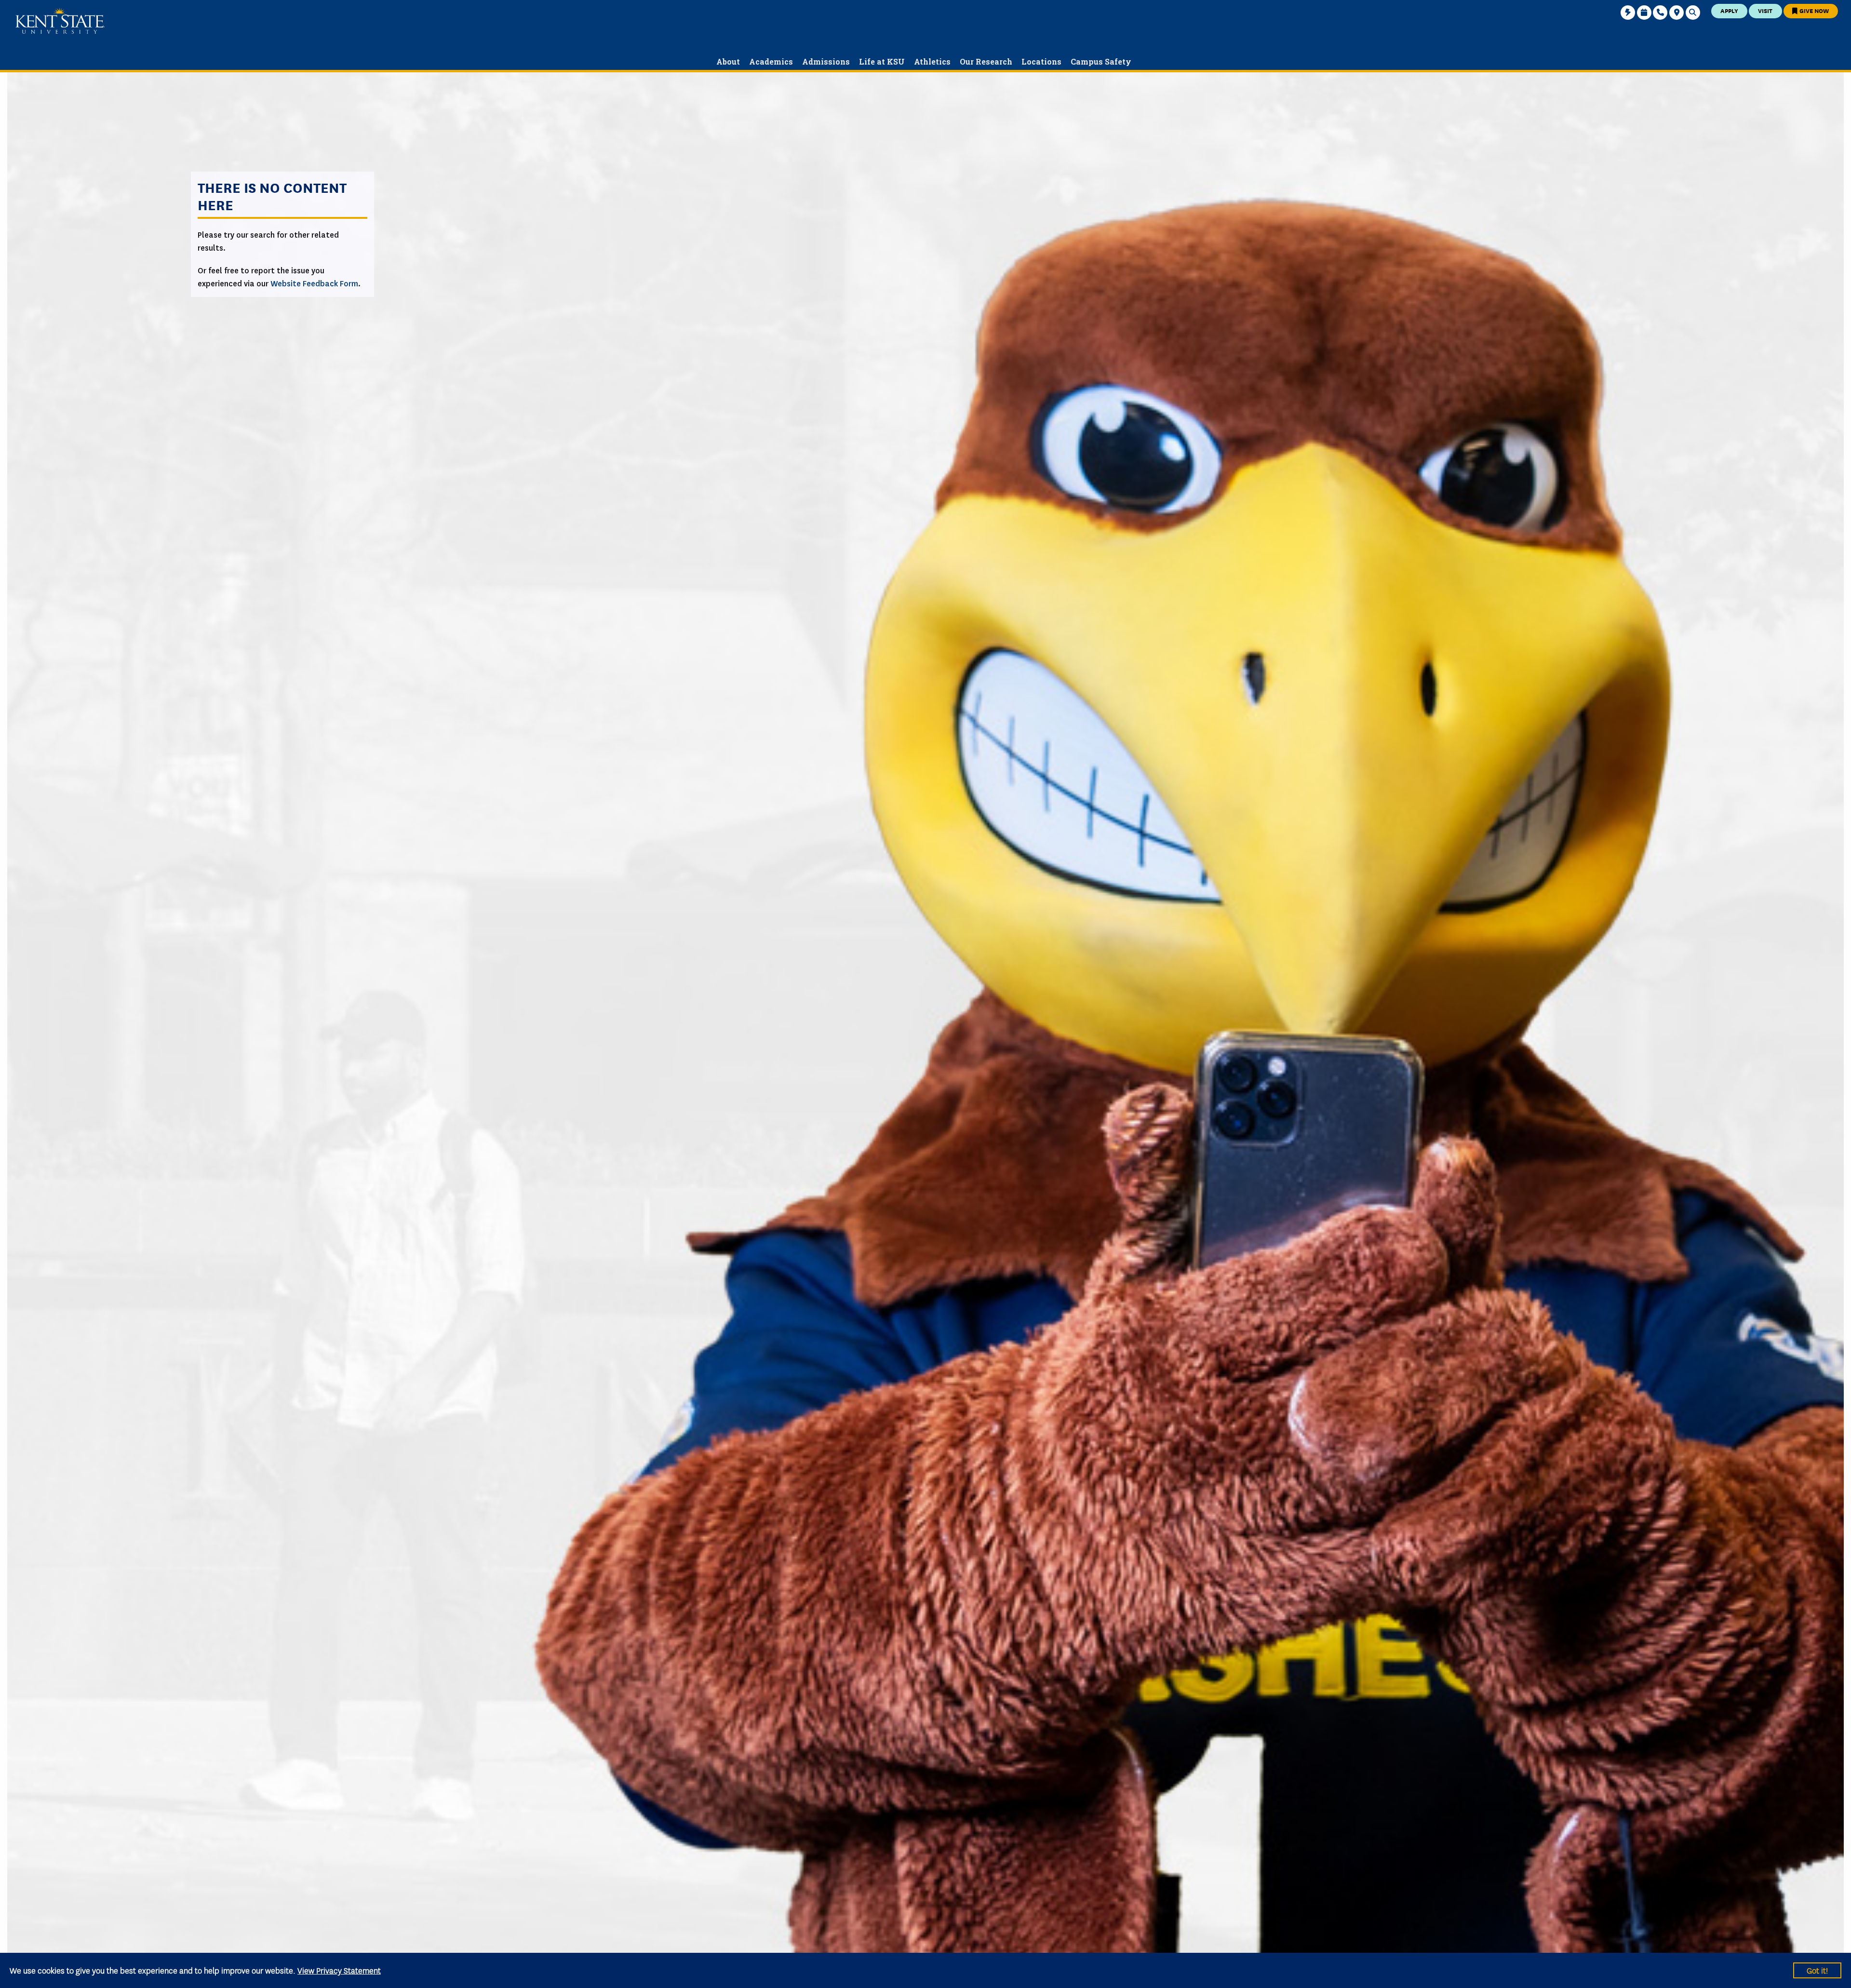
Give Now (1813, 10)
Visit (1765, 10)
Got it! (1817, 1970)
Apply (1729, 10)
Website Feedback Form (314, 284)
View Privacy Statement (339, 1970)
